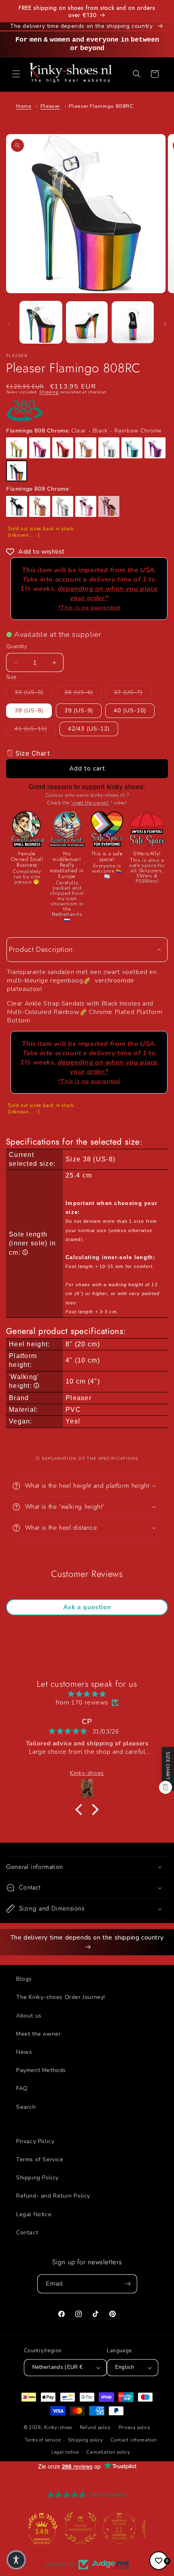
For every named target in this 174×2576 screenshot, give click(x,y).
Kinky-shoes (58, 2428)
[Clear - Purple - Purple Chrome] (155, 448)
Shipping (49, 392)
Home (24, 106)
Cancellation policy (108, 2452)
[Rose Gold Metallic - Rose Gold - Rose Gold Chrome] (40, 506)
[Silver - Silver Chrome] (63, 506)
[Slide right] (165, 324)
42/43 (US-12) (89, 729)
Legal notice (65, 2452)
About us (29, 2016)
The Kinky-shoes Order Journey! (61, 1997)
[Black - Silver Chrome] (17, 506)
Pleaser (50, 106)
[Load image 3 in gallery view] (133, 322)
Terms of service (42, 2440)
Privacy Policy (35, 2141)
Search (26, 2107)
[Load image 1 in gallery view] (41, 322)
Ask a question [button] (87, 1607)
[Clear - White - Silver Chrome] (109, 448)
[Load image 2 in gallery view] (87, 322)
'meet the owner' (90, 803)
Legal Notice (34, 2214)
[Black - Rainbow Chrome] (109, 506)
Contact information (134, 2440)
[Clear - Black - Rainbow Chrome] (17, 471)
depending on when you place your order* (108, 598)
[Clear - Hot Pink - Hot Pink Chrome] (40, 448)
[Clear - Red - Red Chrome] (63, 448)
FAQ (22, 2088)
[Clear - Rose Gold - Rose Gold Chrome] (86, 448)
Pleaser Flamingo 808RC (101, 106)
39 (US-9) (79, 711)
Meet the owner (38, 2034)
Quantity (17, 647)
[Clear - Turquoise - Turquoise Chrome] (132, 448)
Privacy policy (135, 2428)
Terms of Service (40, 2159)
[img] (87, 1694)
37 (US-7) (132, 692)
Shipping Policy (37, 2178)
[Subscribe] (128, 2284)
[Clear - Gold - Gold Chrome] (17, 448)
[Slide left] (9, 324)
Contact (27, 2233)
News (24, 2052)
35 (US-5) (33, 692)
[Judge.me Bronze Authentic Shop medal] (48, 2528)
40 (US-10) (130, 711)
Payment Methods (41, 2070)
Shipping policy (86, 2440)
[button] (16, 74)
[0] (159, 2561)
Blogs (24, 1979)
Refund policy (95, 2428)
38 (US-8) (29, 711)
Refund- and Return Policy (53, 2196)
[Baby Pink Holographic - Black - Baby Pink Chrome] (86, 506)
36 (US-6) (83, 692)
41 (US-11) (35, 729)
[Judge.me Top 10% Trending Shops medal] (126, 2528)
